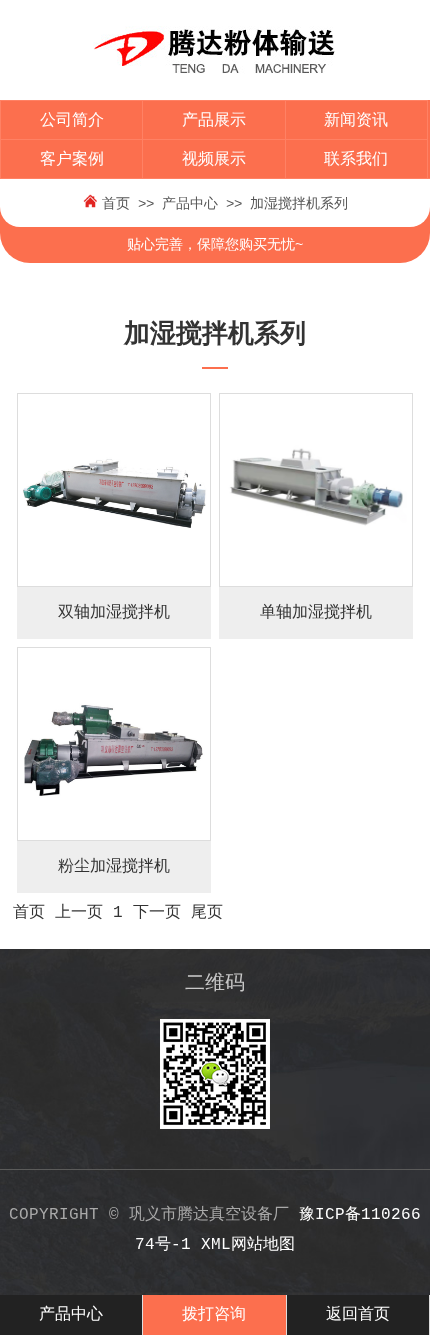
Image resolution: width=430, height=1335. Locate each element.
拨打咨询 (214, 1315)
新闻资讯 (356, 121)
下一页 (157, 913)
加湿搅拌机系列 (299, 204)
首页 (116, 204)
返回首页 (358, 1315)
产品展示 (214, 121)
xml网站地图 (248, 1245)
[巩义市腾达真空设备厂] (214, 86)
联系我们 (356, 160)
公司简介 (72, 121)
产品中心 (190, 204)
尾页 (207, 913)
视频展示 (214, 160)
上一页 (79, 913)
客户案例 (72, 160)
